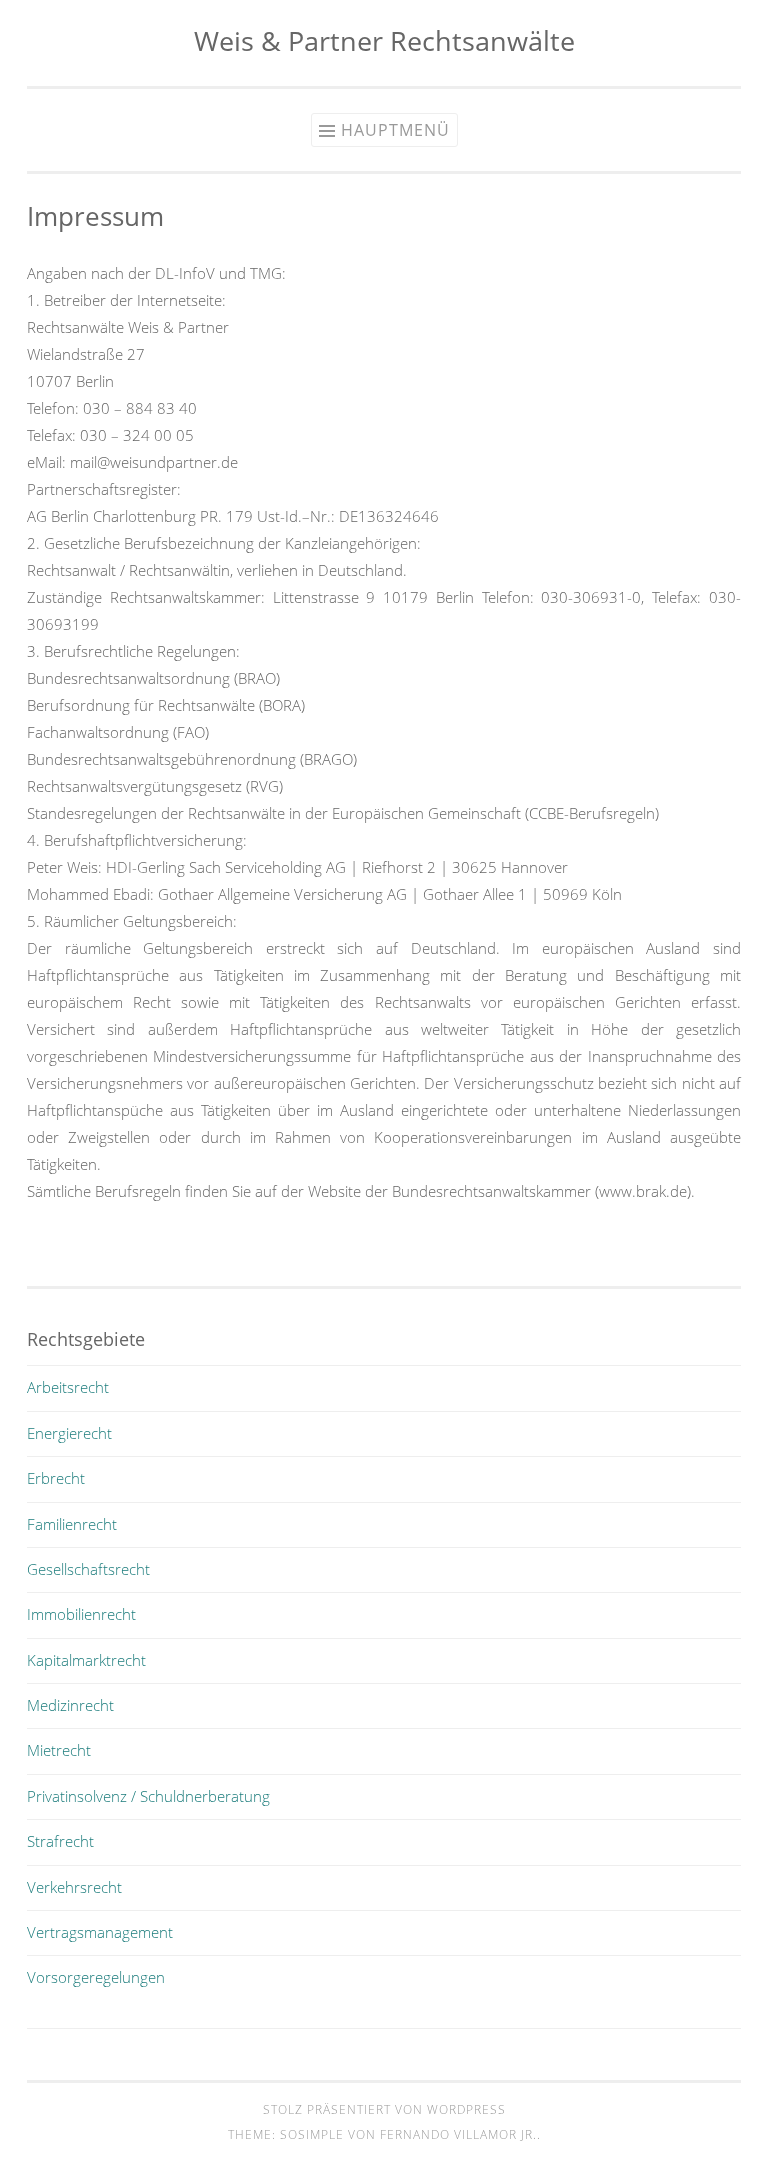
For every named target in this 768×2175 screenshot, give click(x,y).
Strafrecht (60, 1841)
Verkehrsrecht (74, 1887)
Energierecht (69, 1433)
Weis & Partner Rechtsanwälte (384, 40)
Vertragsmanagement (100, 1932)
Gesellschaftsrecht (88, 1569)
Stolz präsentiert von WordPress (384, 2109)
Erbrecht (56, 1478)
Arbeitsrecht (68, 1387)
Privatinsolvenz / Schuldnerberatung (148, 1796)
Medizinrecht (70, 1705)
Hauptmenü (395, 130)
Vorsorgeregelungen (96, 1977)
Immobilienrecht (81, 1614)
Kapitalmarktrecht (86, 1660)
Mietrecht (59, 1750)
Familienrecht (72, 1524)
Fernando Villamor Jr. (458, 2134)
